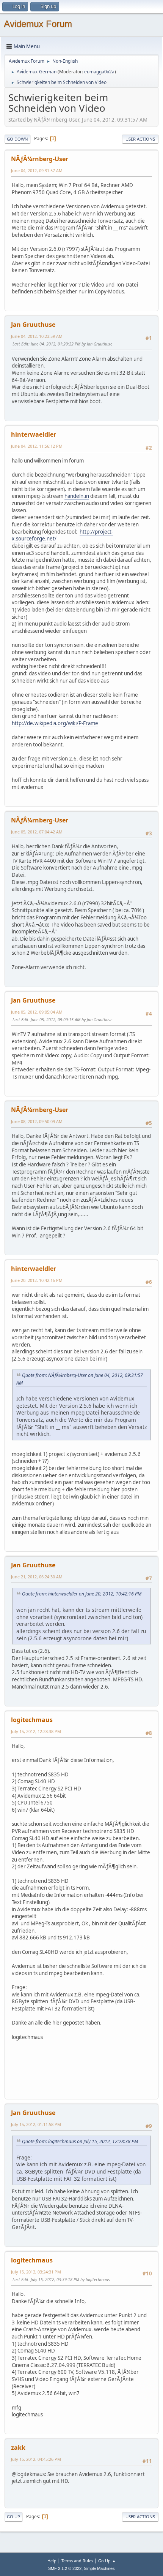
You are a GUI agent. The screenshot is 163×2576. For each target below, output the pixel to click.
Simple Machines (99, 2568)
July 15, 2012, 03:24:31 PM (36, 2272)
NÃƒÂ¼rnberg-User (40, 159)
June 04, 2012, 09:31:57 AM (37, 170)
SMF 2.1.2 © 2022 (65, 2568)
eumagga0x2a (99, 72)
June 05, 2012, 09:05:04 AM (37, 1012)
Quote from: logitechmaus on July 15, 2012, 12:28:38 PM (80, 2141)
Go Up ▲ (107, 2561)
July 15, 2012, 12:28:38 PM (36, 1731)
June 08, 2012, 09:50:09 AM (37, 1121)
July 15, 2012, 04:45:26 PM (36, 2459)
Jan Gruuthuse (33, 325)
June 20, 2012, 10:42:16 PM (37, 1280)
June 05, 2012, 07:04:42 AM (37, 832)
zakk (18, 2448)
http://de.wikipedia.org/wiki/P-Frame (55, 723)
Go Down (17, 139)
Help (52, 2561)
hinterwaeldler (34, 434)
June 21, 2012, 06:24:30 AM (37, 1577)
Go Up (13, 2517)
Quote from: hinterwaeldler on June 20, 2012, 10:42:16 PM (82, 1594)
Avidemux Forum (38, 24)
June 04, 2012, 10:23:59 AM (37, 336)
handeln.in (77, 496)
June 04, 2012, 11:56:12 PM (37, 446)
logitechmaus (32, 1720)
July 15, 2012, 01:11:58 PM (36, 2124)
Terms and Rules (77, 2561)
